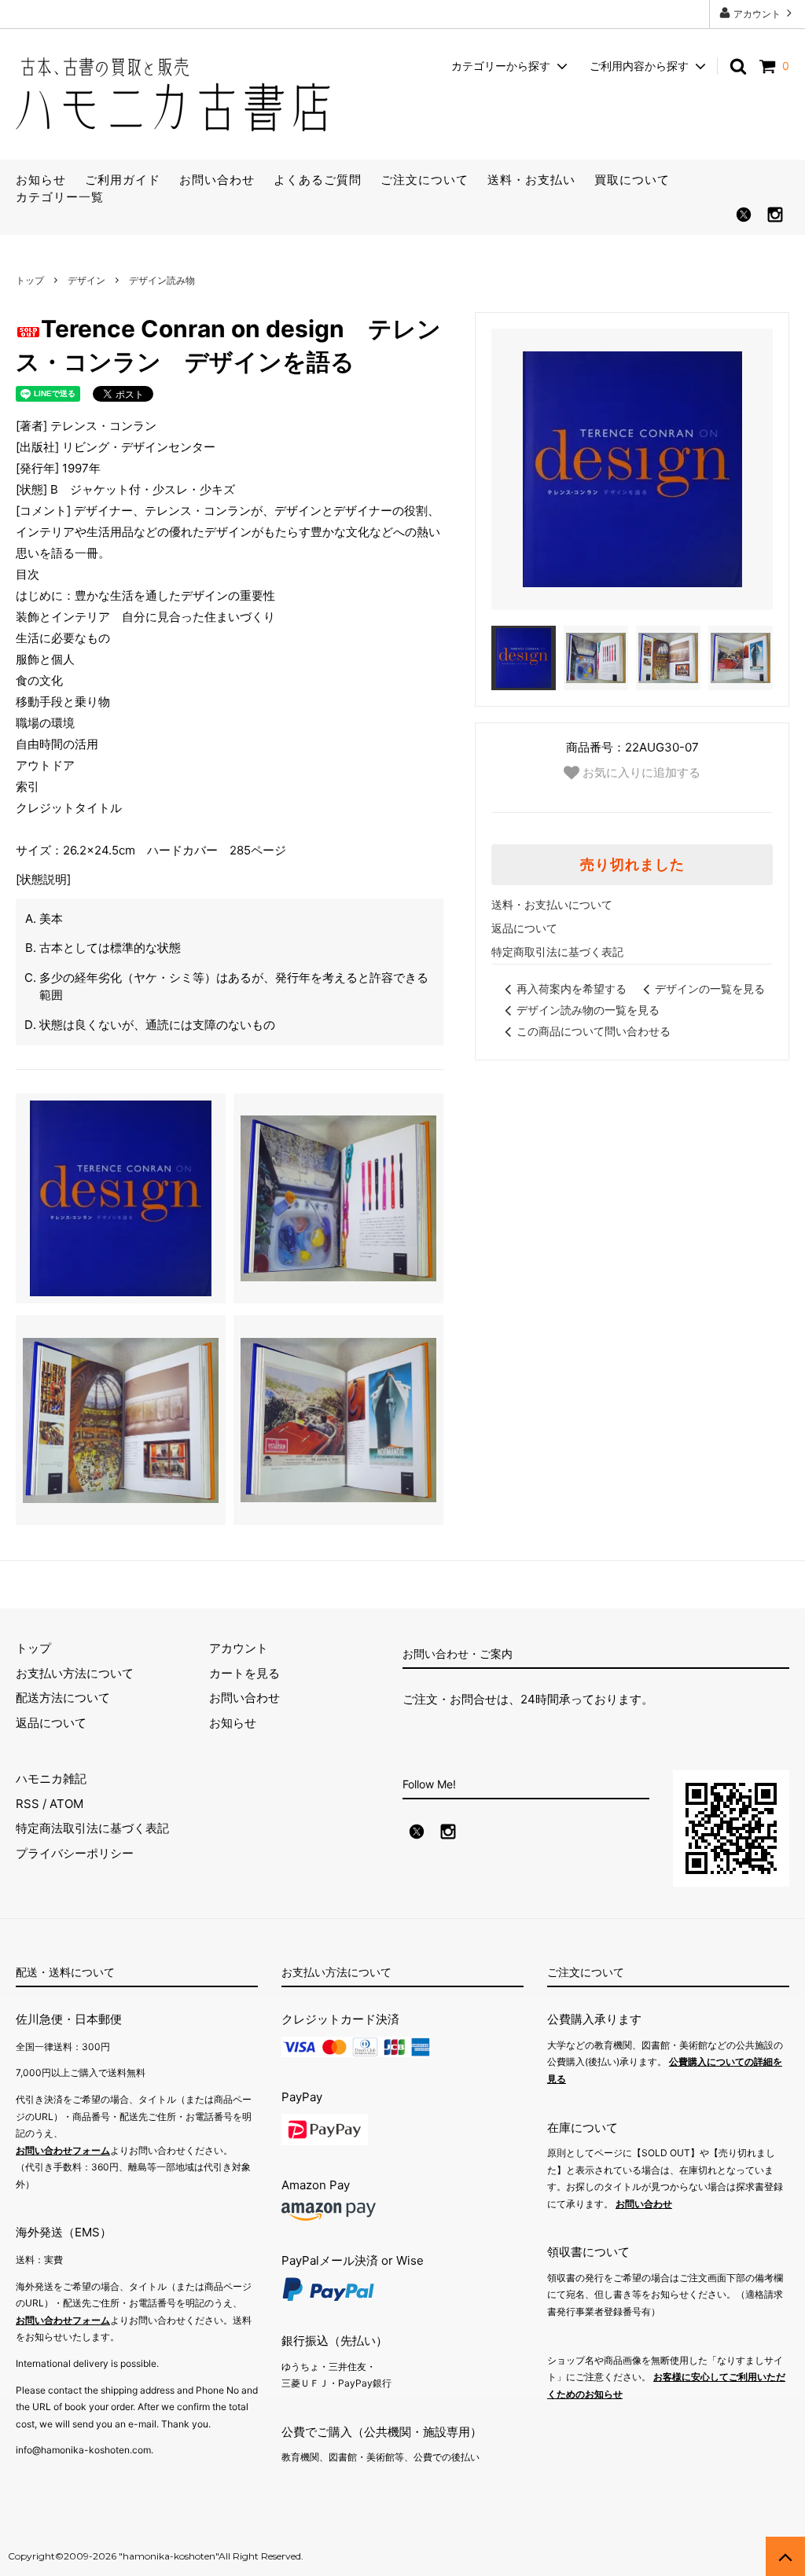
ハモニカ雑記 (51, 1779)
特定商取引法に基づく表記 (557, 952)
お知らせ (41, 180)
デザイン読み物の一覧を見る (588, 1010)
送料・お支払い (531, 180)
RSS (28, 1804)
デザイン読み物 (162, 280)
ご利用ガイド (123, 180)
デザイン (86, 280)
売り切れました (632, 865)
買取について (632, 180)
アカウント (757, 14)
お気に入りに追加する (640, 772)
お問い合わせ (217, 180)
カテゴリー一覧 (60, 197)
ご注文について (425, 180)
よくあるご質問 (318, 180)
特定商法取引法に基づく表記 (92, 1828)
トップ (30, 280)
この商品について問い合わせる (594, 1031)
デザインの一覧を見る (710, 989)
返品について (524, 928)
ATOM (66, 1804)
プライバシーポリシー (75, 1853)
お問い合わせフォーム (63, 2150)
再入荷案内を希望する (572, 989)
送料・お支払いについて (552, 904)
